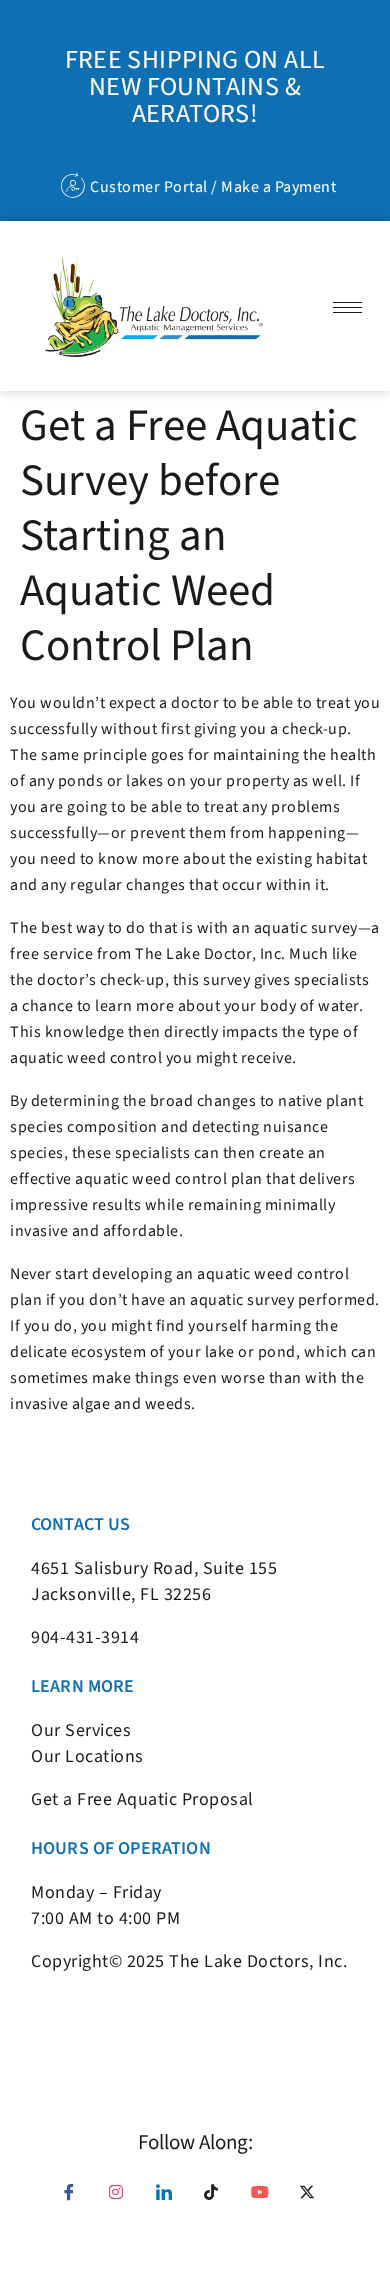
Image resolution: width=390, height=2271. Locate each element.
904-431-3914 (85, 1637)
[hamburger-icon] (347, 307)
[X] (314, 2199)
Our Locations (87, 1756)
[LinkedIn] (171, 2199)
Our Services (81, 1730)
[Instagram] (124, 2199)
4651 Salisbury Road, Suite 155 (154, 1568)
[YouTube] (266, 2199)
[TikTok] (219, 2199)
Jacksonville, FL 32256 (121, 1594)
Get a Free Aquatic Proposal (142, 1799)
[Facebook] (76, 2199)
